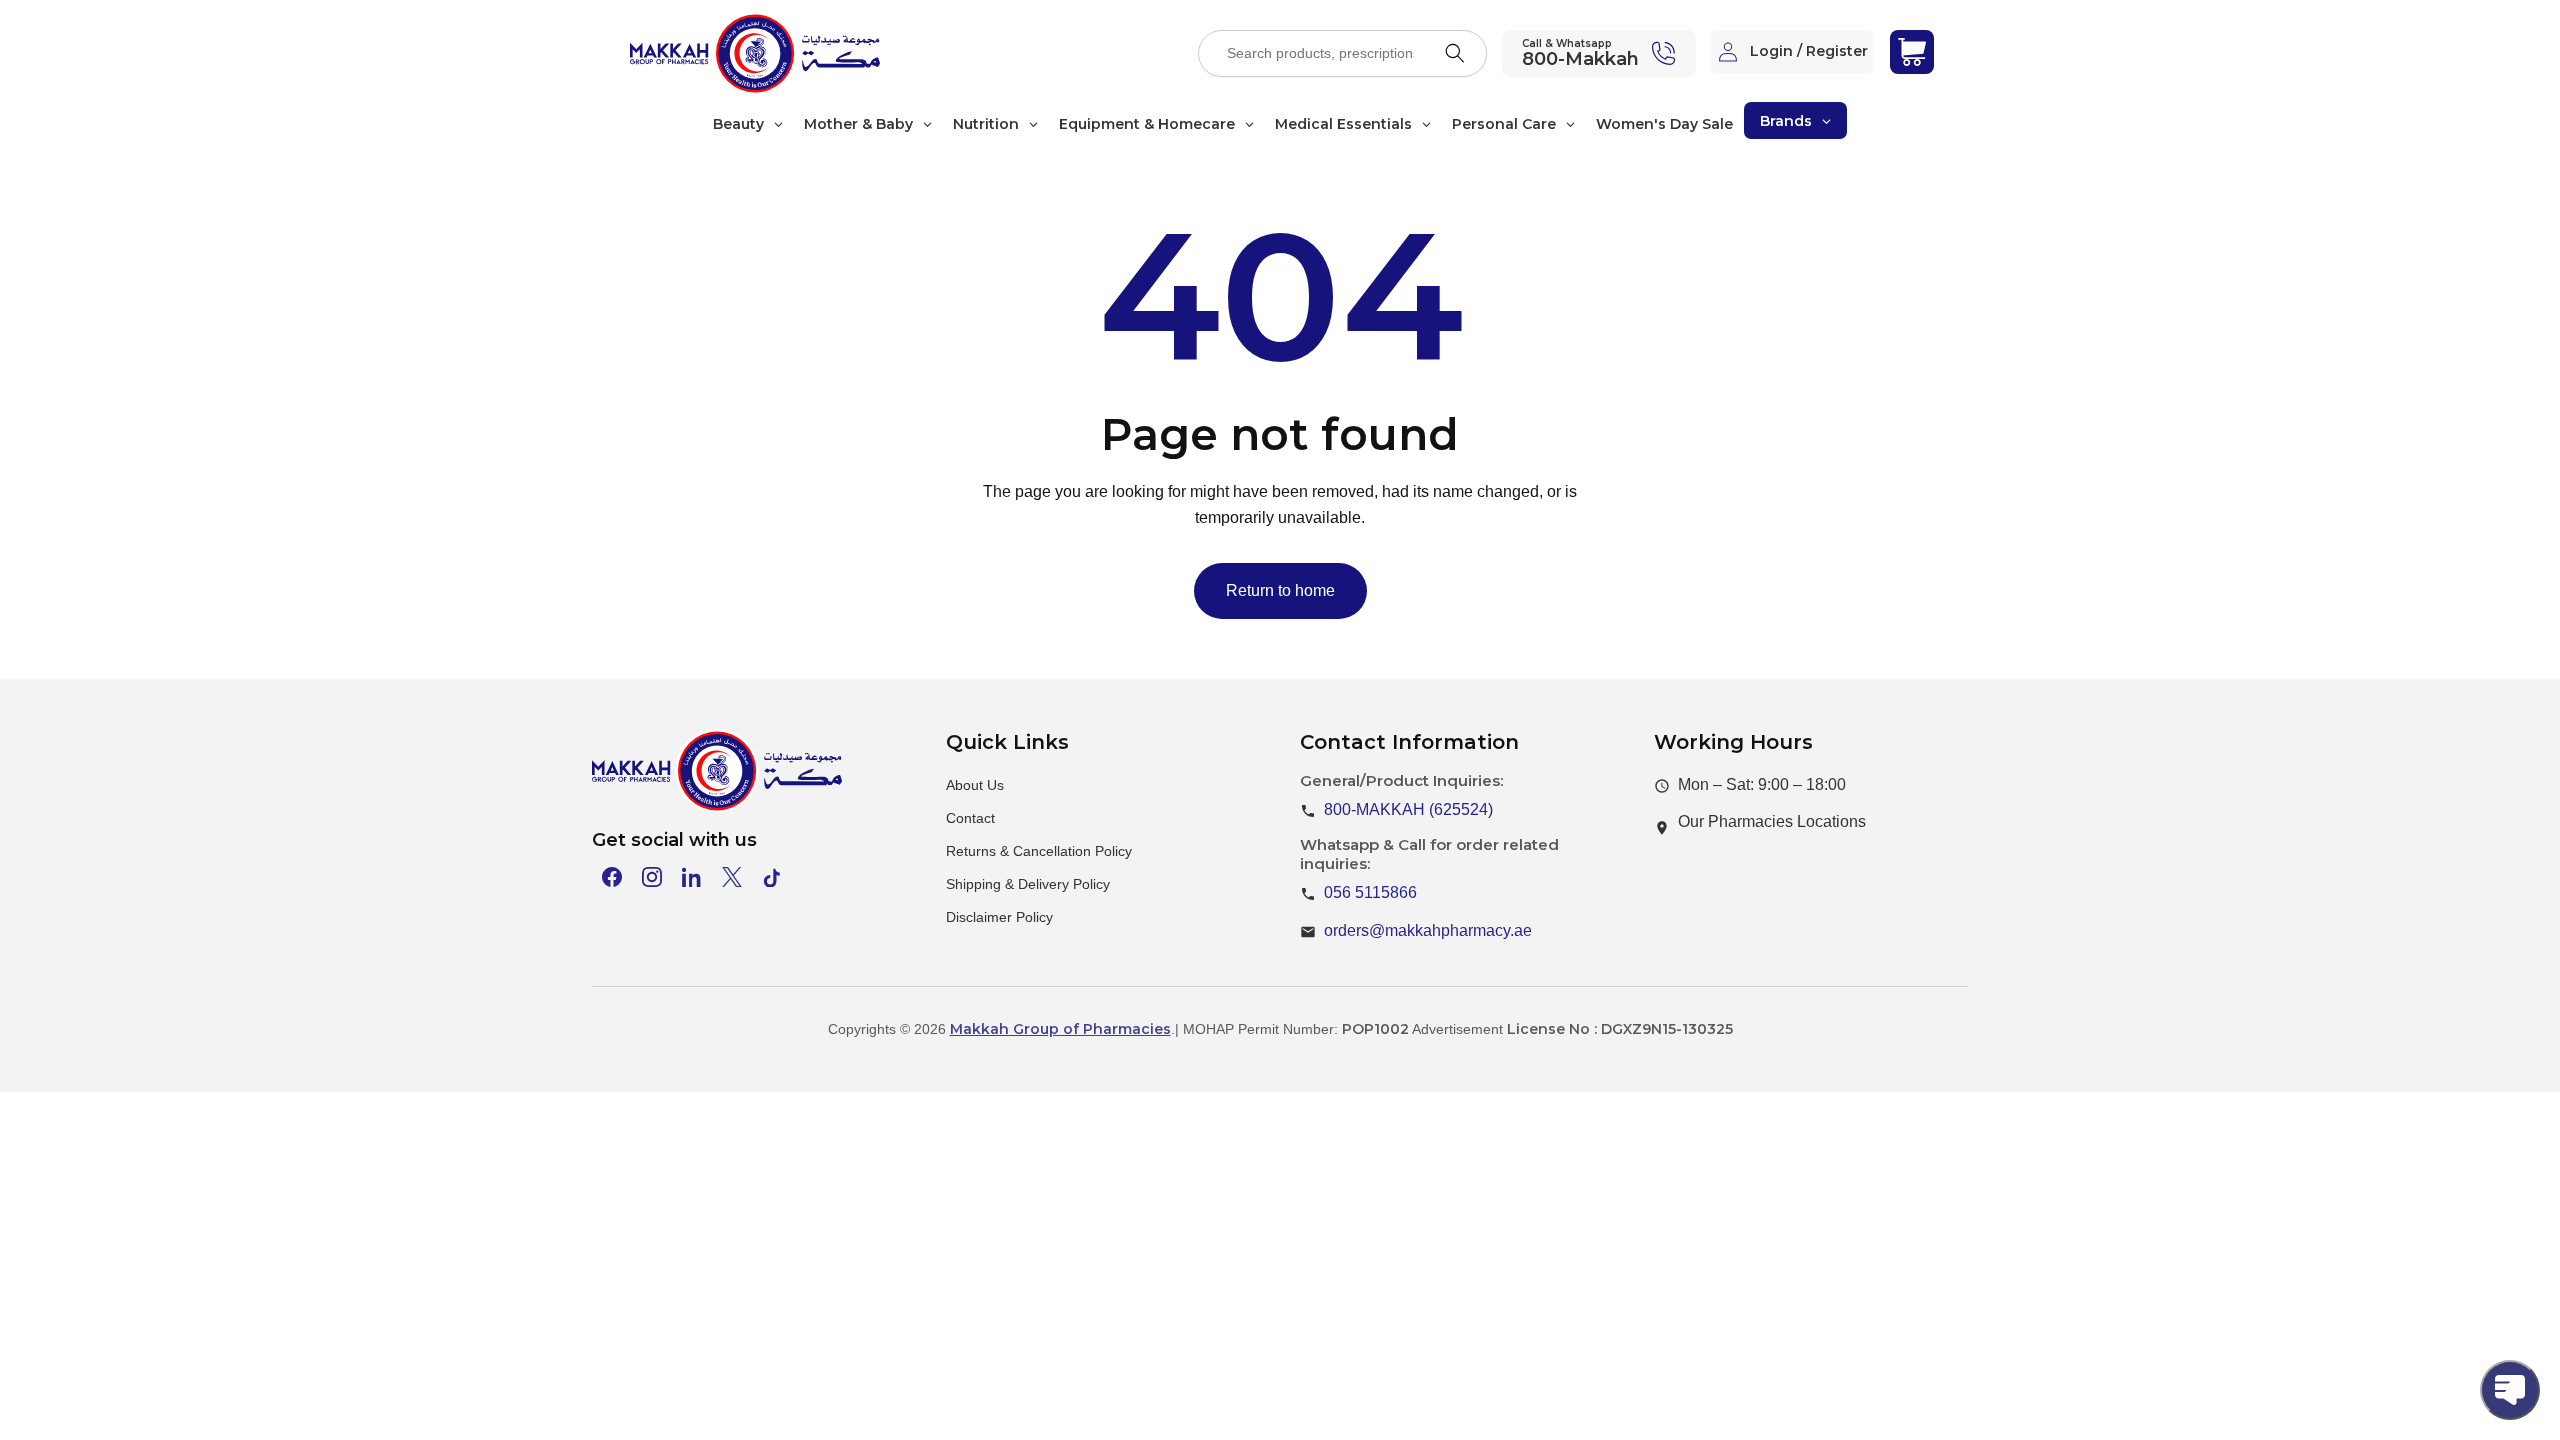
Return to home (1280, 590)
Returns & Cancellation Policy (1039, 851)
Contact (970, 818)
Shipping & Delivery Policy (1028, 884)
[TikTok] (772, 877)
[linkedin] (692, 877)
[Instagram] (652, 877)
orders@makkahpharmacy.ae (1428, 930)
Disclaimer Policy (999, 917)
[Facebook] (612, 877)
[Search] (1455, 53)
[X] (732, 877)
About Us (975, 785)
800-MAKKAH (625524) (1408, 809)
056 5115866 (1370, 892)
